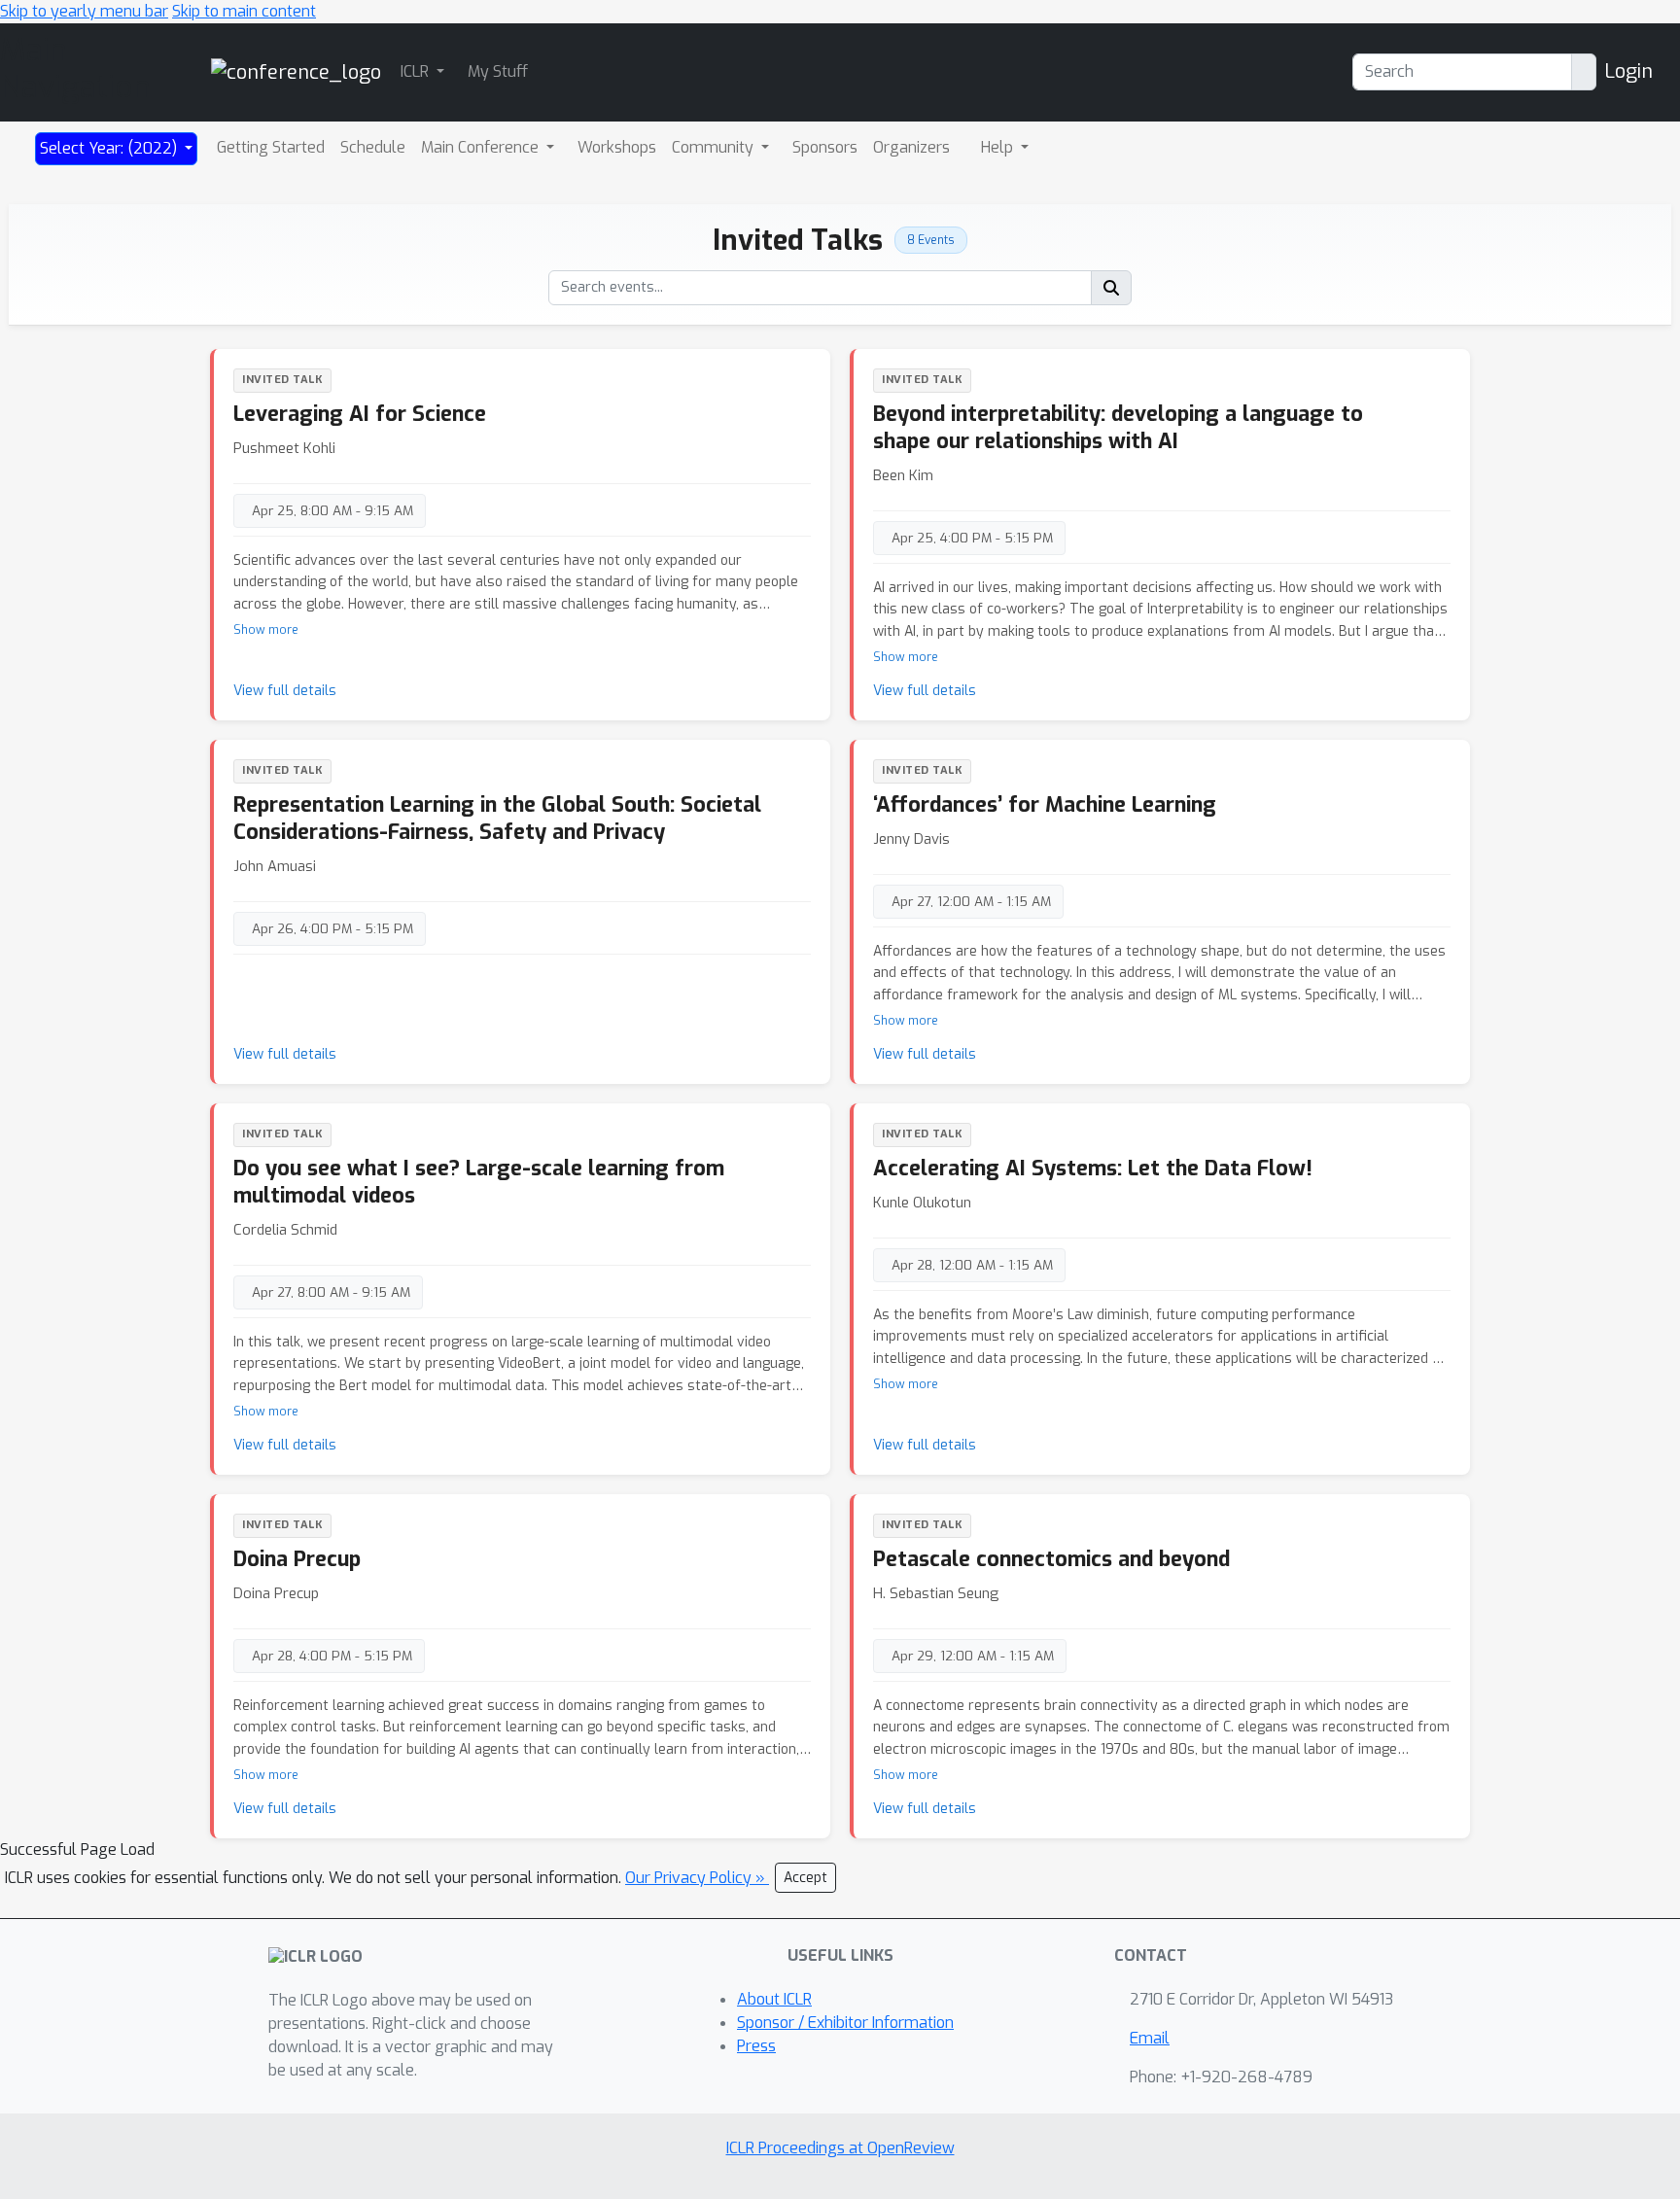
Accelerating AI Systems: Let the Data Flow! (1093, 1168)
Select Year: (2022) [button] (110, 148)
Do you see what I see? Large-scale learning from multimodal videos (479, 1182)
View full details (285, 691)
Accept (805, 1878)
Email (1150, 2038)
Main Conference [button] (482, 147)
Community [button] (715, 147)
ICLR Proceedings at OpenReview (840, 2148)
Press (756, 2046)
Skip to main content (244, 11)
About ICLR (774, 1999)
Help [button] (999, 147)
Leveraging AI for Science (360, 414)
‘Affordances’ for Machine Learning (1045, 804)
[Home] (296, 71)
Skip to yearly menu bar (84, 11)
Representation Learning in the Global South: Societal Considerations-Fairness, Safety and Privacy (497, 818)
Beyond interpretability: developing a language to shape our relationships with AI (1118, 427)
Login (1628, 71)
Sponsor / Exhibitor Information (845, 2023)
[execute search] (1111, 288)
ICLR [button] (417, 71)
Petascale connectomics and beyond (1051, 1559)
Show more (266, 630)
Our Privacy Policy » (697, 1878)
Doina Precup (297, 1559)
